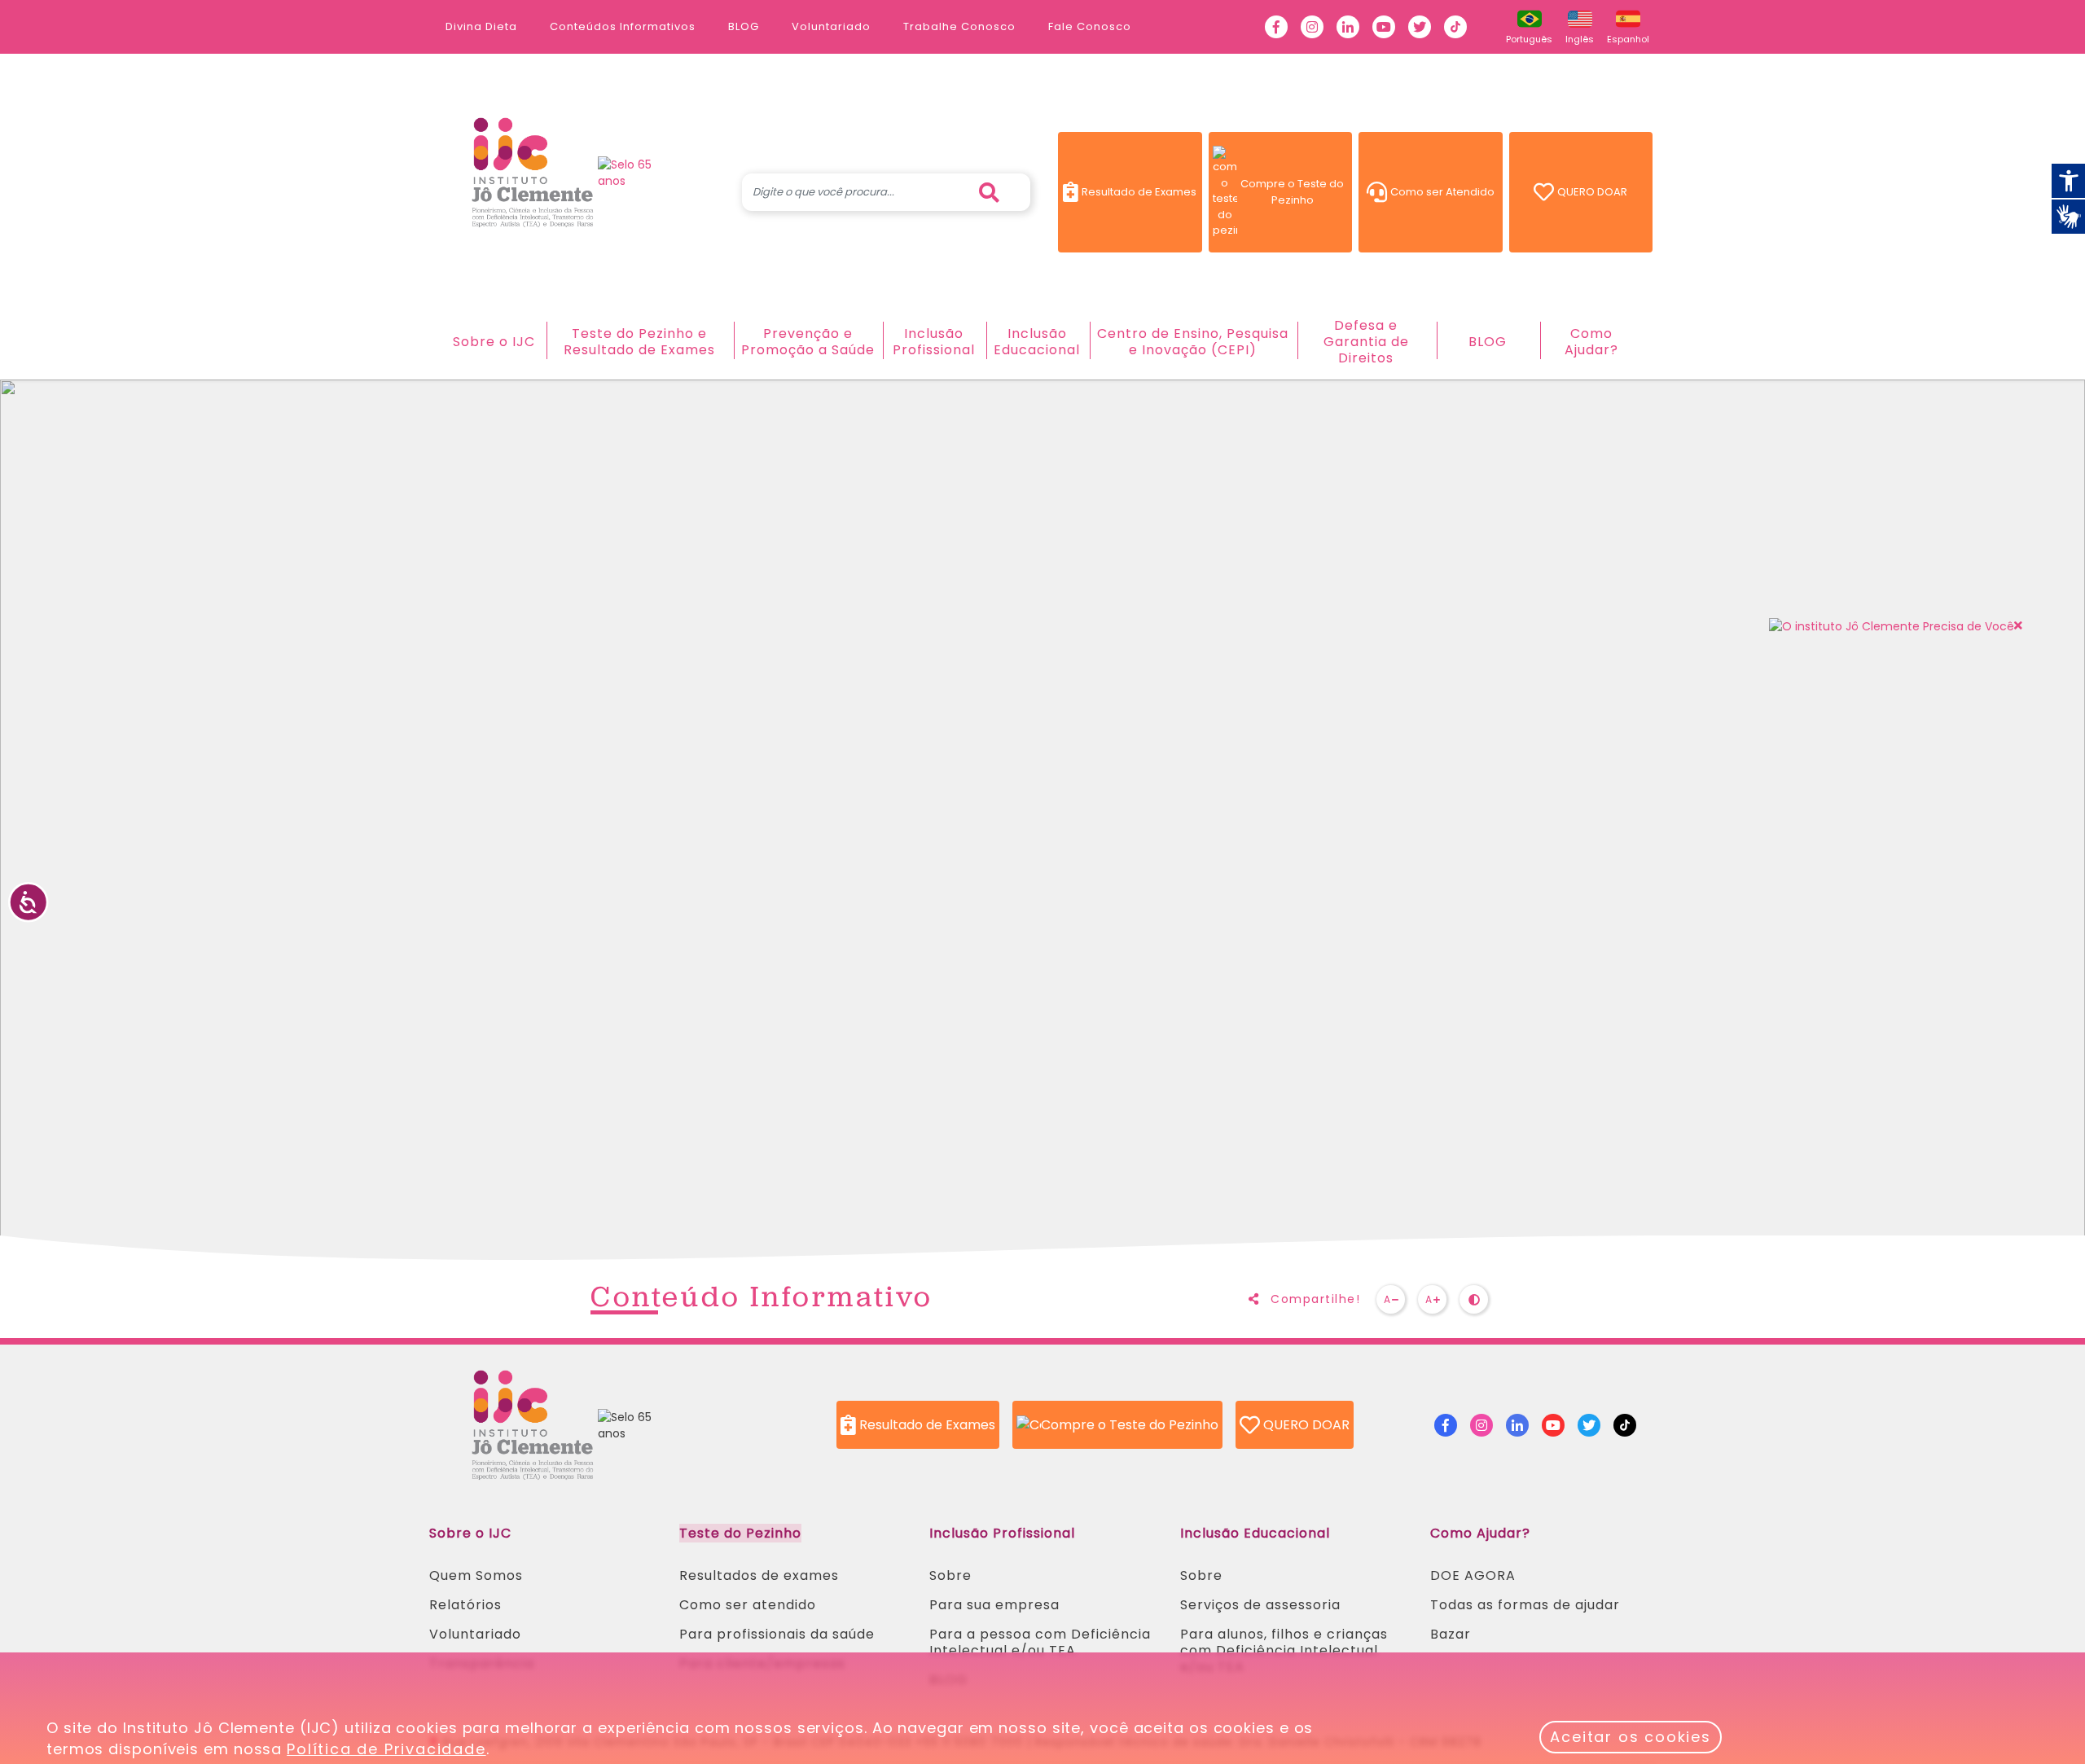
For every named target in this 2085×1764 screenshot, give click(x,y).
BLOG (744, 26)
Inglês (1582, 39)
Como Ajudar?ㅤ (1591, 342)
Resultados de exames (759, 1575)
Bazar (1451, 1634)
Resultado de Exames (1141, 195)
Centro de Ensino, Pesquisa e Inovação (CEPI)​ (1193, 342)
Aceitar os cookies (1630, 1737)
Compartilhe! (1314, 1299)
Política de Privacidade (386, 1749)
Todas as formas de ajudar (1525, 1605)
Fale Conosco (1090, 26)
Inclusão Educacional (1037, 342)
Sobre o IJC (494, 342)
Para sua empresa (994, 1605)
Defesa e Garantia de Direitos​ (1366, 342)
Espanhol (1631, 39)
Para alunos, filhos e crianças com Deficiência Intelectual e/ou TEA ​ (1284, 1650)
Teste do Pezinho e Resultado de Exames (639, 342)
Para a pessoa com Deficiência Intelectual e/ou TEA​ (1040, 1642)
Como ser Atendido (1446, 195)
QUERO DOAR (1605, 195)
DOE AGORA (1473, 1575)
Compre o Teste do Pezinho (1296, 192)
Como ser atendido (748, 1605)
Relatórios (465, 1605)
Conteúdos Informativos (623, 26)
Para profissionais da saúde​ (777, 1634)
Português (1532, 39)
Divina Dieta (481, 26)
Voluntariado (831, 26)
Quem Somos (476, 1575)
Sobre (950, 1575)
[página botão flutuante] (1892, 626)
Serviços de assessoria (1260, 1605)
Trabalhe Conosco (959, 26)
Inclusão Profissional (934, 342)
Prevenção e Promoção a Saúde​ (808, 342)
